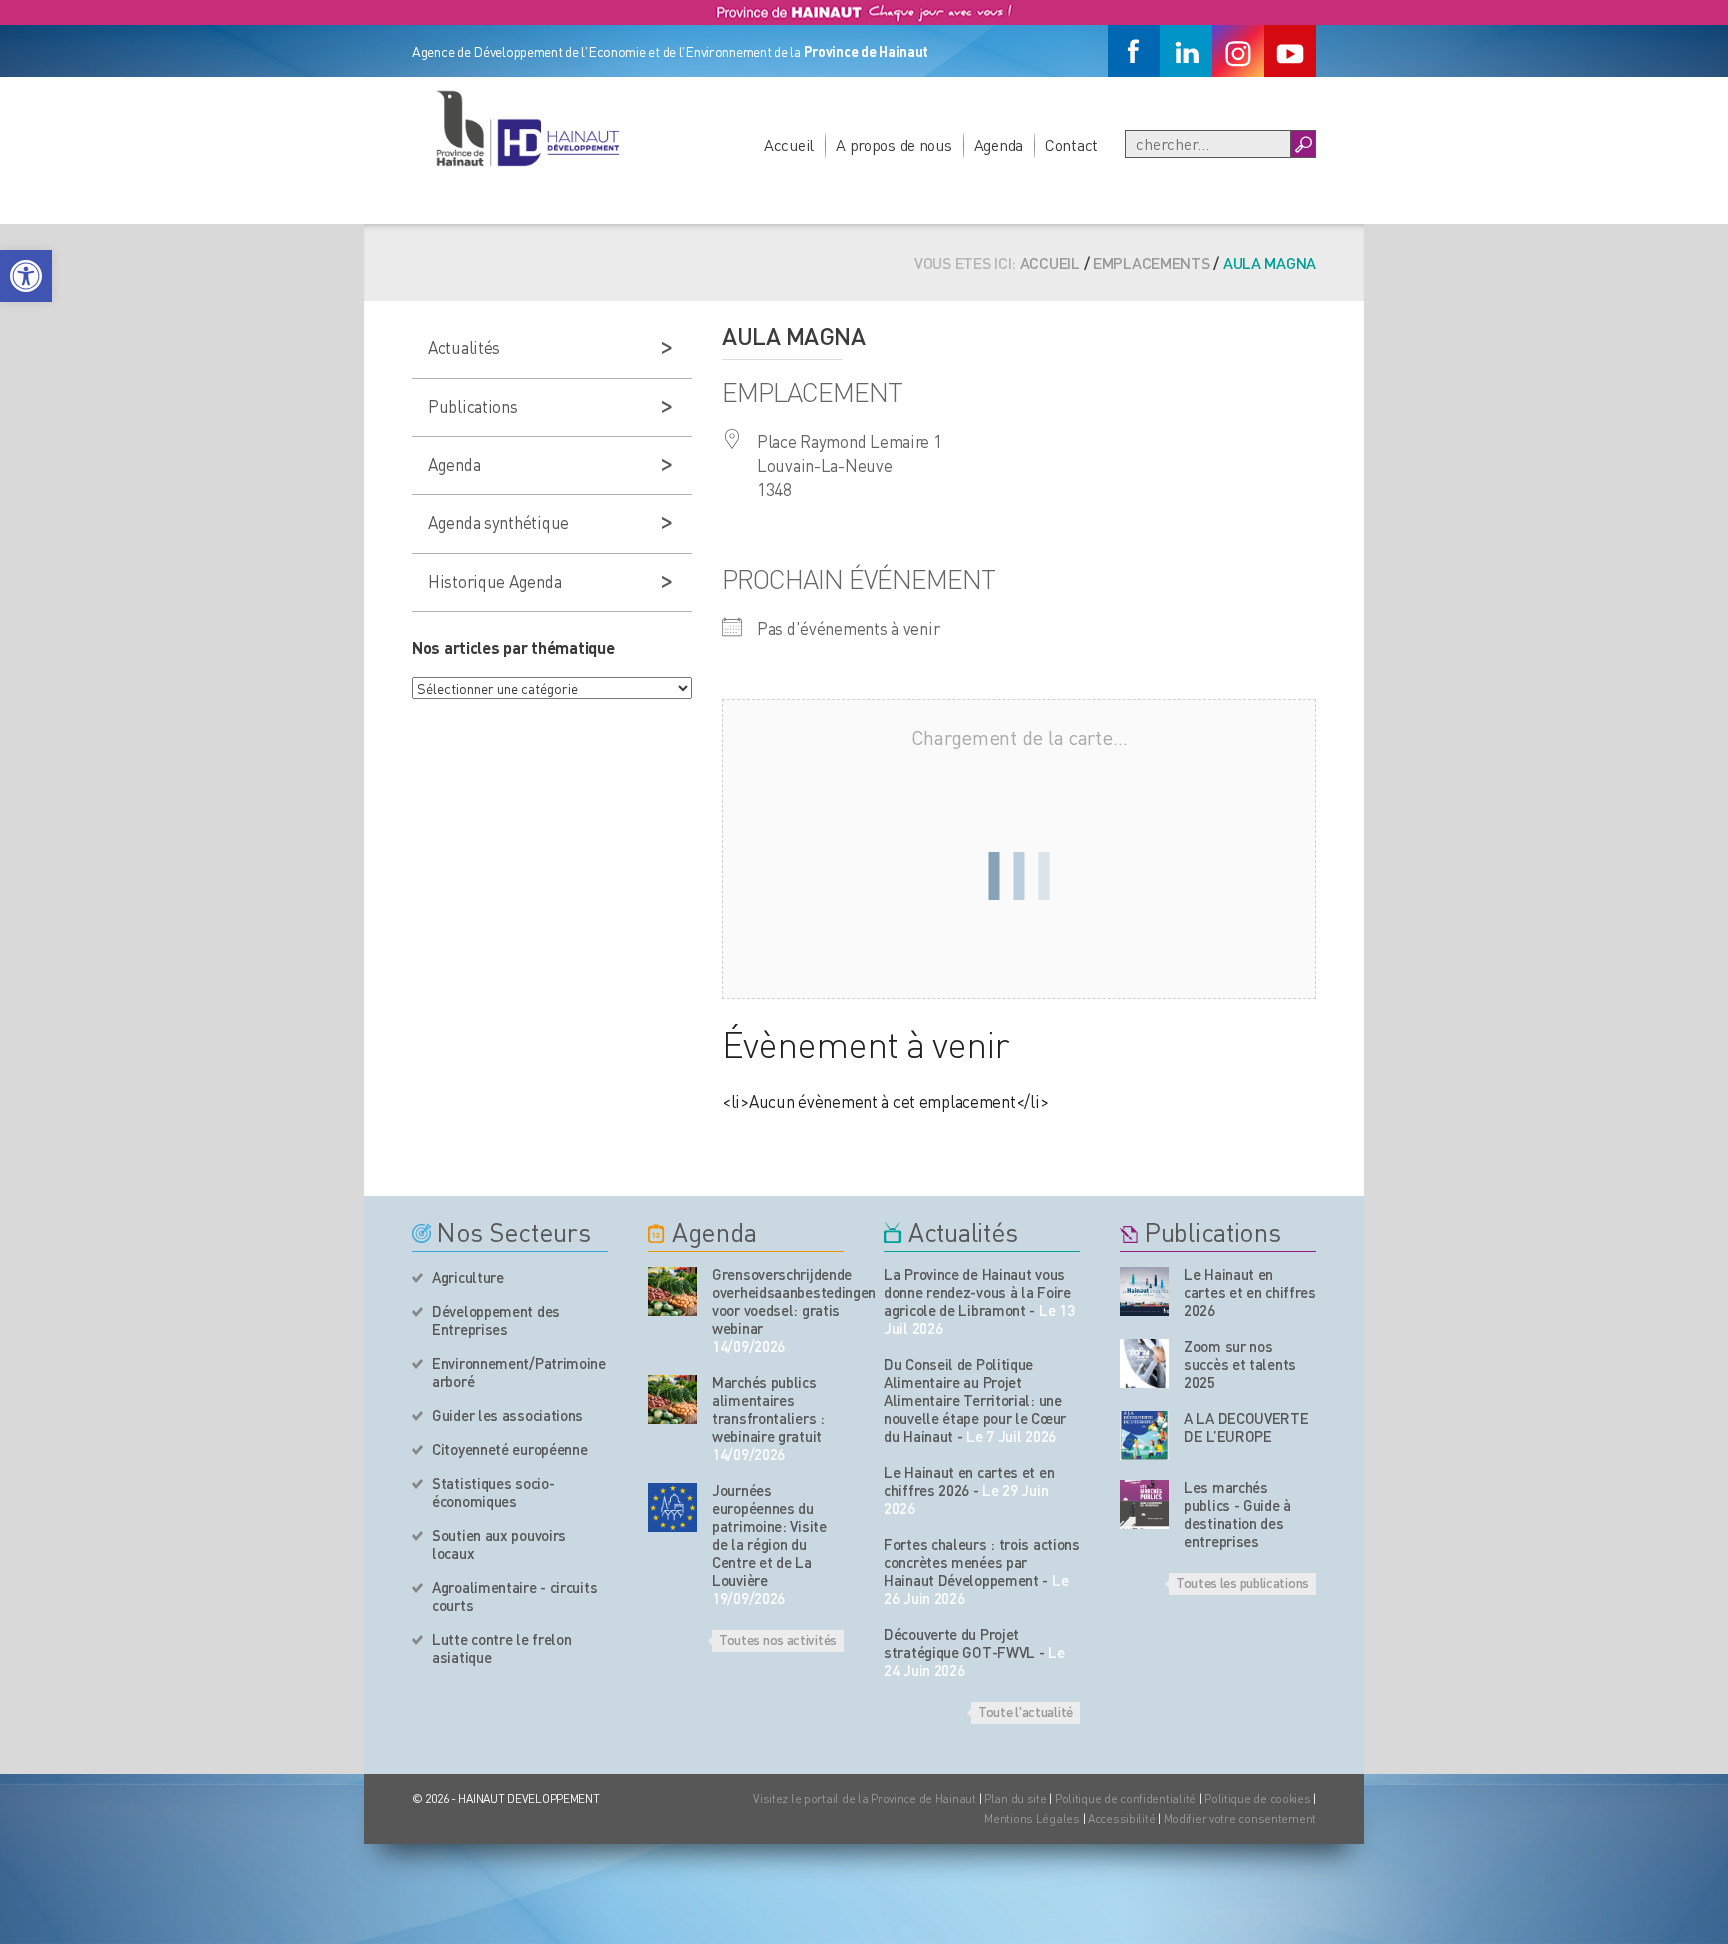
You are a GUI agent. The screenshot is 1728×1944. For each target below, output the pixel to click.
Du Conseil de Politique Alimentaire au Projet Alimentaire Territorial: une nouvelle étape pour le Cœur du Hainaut (975, 1400)
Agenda (998, 144)
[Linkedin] (1186, 51)
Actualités (464, 347)
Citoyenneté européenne (509, 1449)
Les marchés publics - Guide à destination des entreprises (1237, 1514)
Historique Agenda (494, 581)
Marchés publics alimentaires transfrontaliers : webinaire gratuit (768, 1409)
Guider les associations (507, 1415)
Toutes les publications (1242, 1582)
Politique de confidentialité (1127, 1798)
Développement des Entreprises (496, 1320)
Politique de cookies (1257, 1798)
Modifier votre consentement (1240, 1818)
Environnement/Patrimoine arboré (519, 1372)
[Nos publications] (1144, 1291)
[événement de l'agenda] (672, 1291)
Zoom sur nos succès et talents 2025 (1240, 1364)
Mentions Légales (1032, 1818)
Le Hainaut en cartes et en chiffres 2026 (969, 1481)
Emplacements (1151, 262)
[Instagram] (1238, 51)
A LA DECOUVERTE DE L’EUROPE (1246, 1427)
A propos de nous (894, 144)
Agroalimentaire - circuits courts (514, 1596)
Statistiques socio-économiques (493, 1492)
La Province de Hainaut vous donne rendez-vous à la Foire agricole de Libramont (977, 1292)
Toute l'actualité (1025, 1711)
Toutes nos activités (778, 1639)
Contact (1071, 144)
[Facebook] (1134, 51)
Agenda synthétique (498, 522)
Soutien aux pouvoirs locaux (499, 1544)
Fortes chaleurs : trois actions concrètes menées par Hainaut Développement (982, 1562)
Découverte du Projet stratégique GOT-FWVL (959, 1643)
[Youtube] (1290, 51)
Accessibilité (1121, 1818)
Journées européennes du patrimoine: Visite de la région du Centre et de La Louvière (769, 1535)
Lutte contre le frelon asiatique (501, 1648)
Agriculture (468, 1277)
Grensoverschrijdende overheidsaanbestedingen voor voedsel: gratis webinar (778, 1301)
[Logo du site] (527, 128)
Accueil (789, 144)
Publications (473, 406)
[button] (26, 276)
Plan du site (1015, 1798)
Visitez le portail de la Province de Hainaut (864, 1798)
